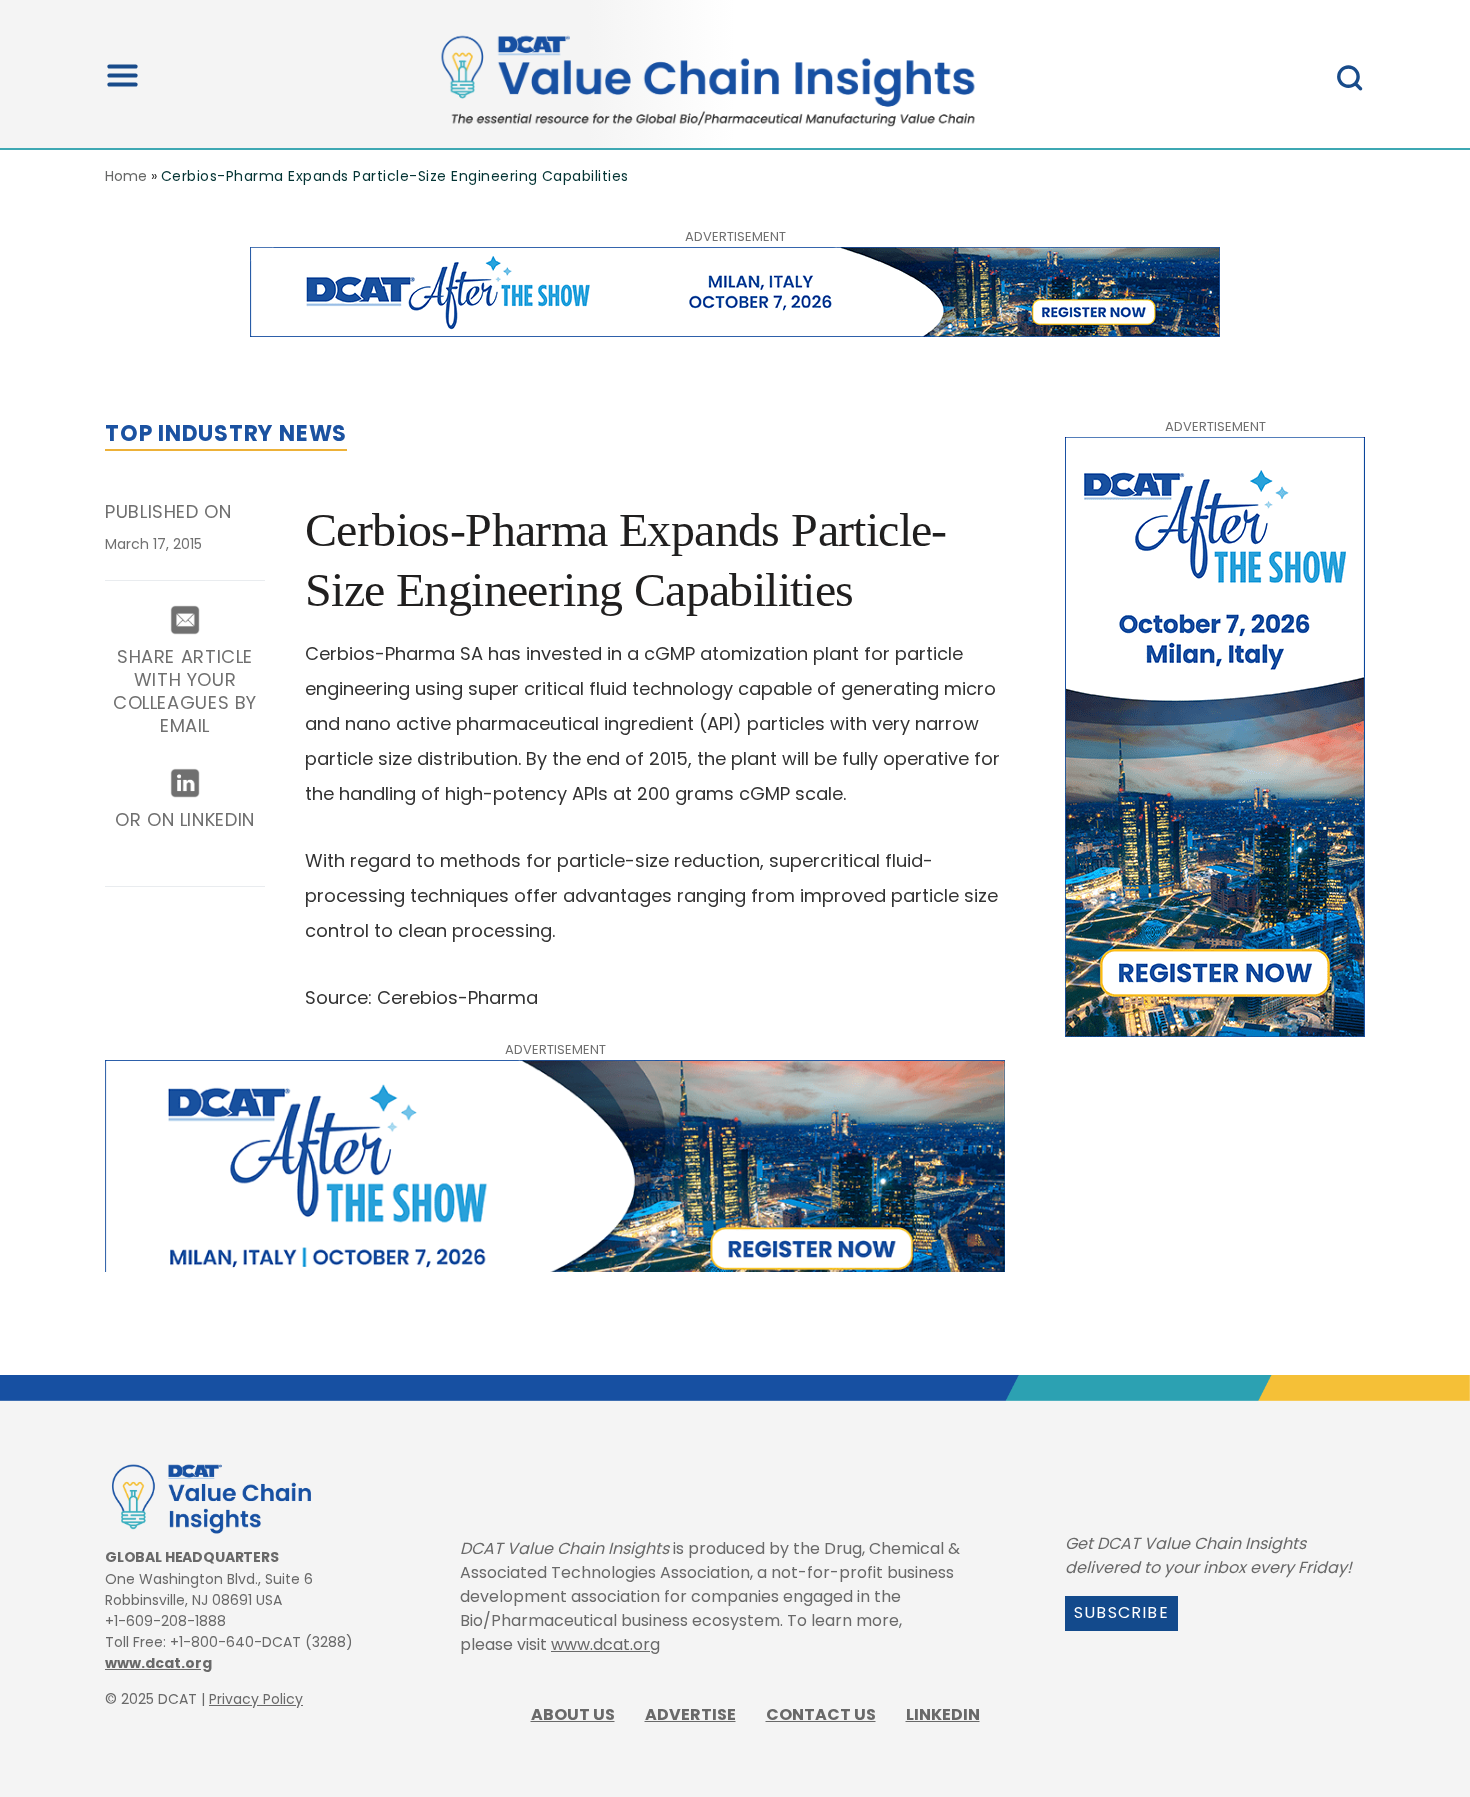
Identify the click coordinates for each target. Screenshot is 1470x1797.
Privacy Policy (256, 1699)
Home (126, 176)
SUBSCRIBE (1121, 1612)
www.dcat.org (158, 1663)
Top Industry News (226, 433)
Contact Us (821, 1714)
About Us (573, 1714)
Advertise (690, 1714)
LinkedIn (943, 1714)
